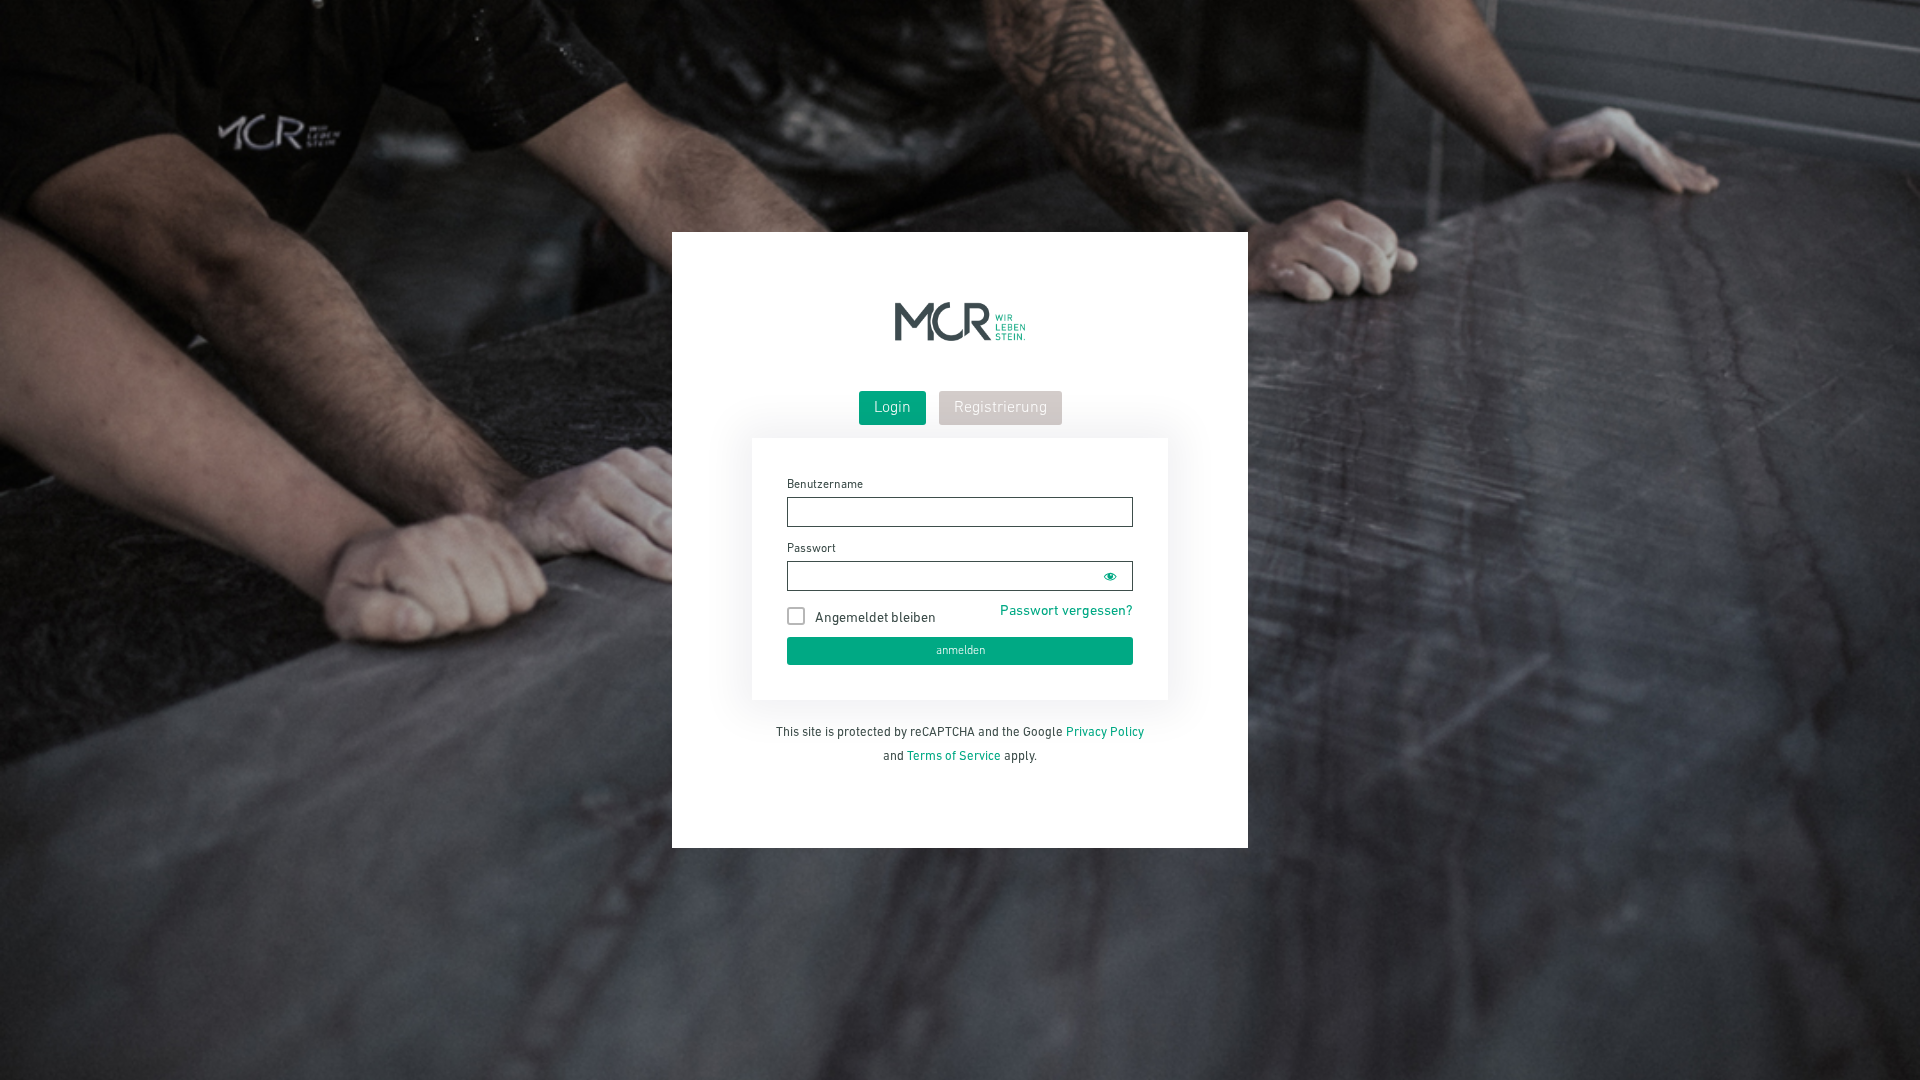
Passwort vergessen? (1066, 611)
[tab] (892, 408)
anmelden (960, 651)
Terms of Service (954, 756)
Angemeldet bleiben (875, 618)
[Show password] (1110, 576)
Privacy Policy (1105, 732)
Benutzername (825, 485)
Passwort (811, 549)
